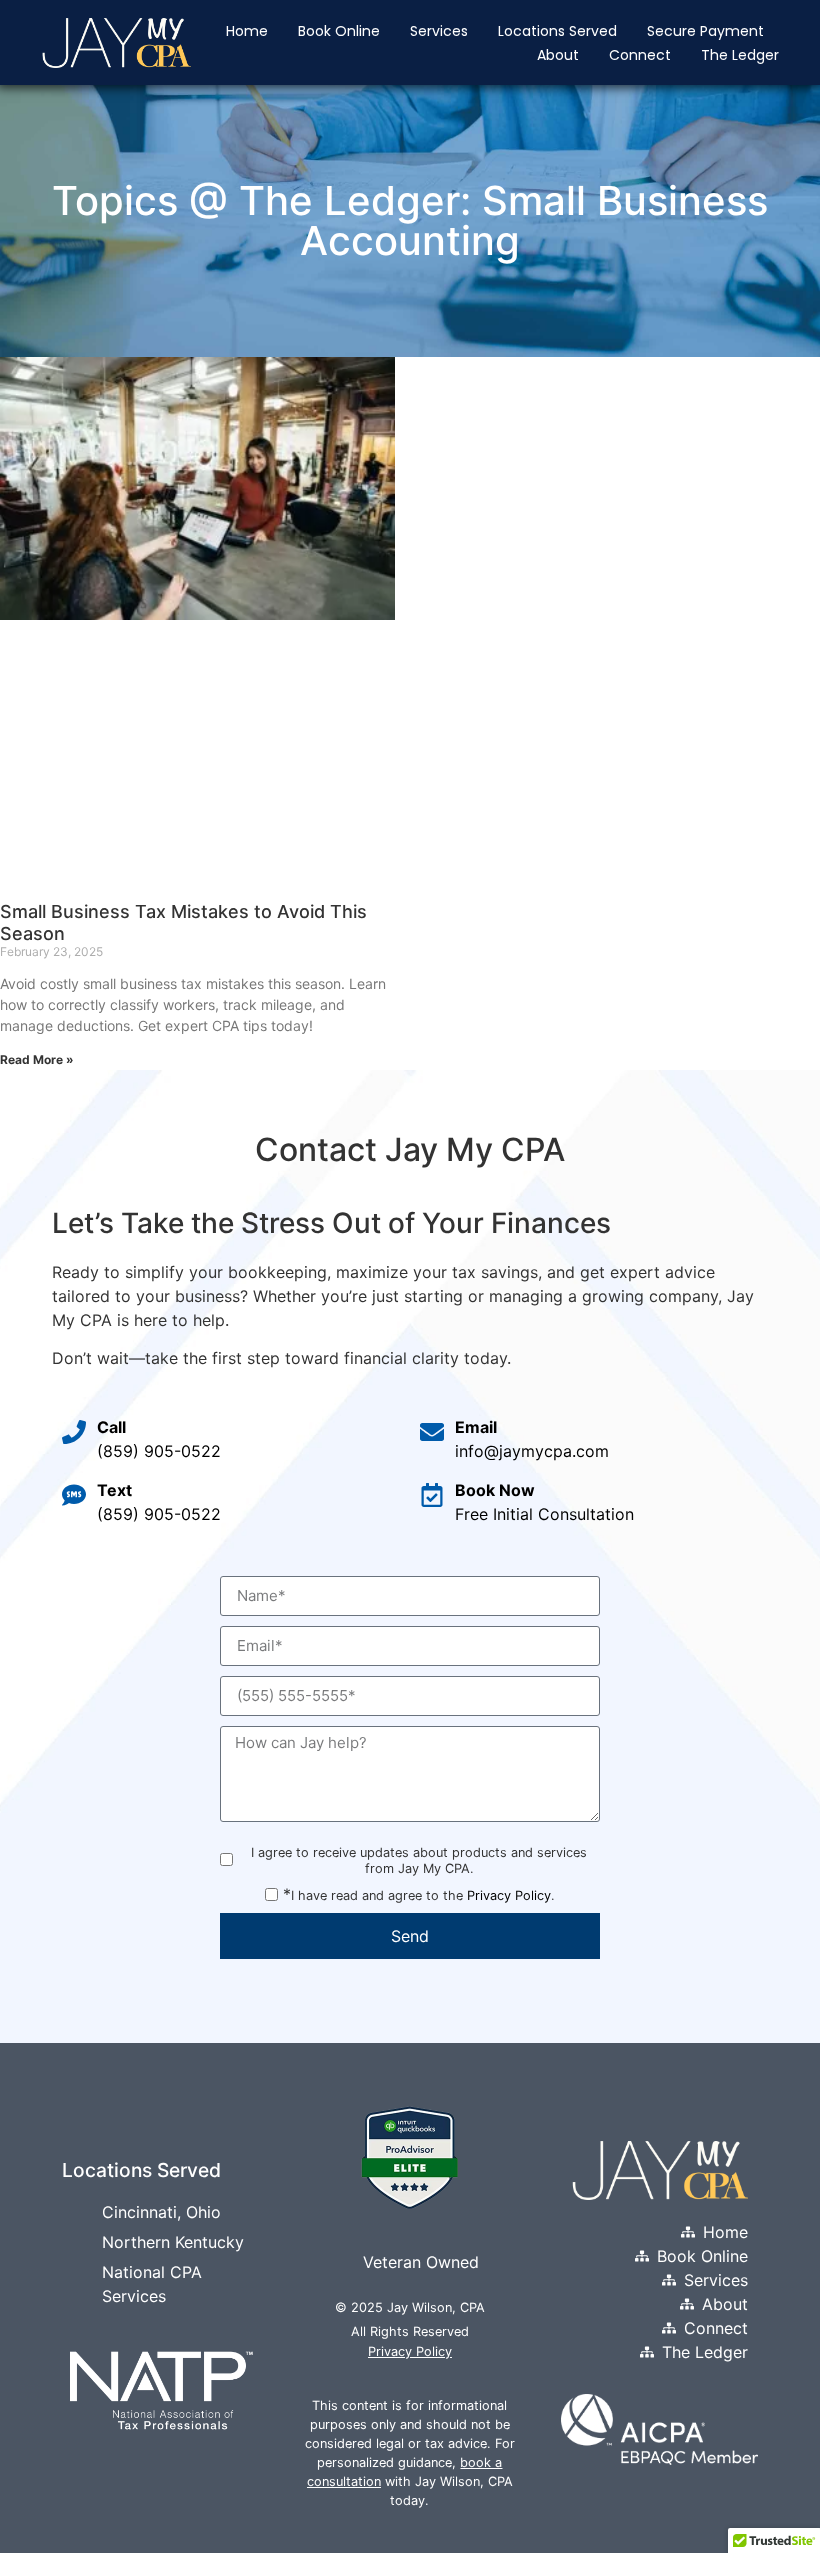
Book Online (339, 31)
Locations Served (557, 31)
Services (439, 31)
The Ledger (740, 55)
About (558, 55)
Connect (640, 55)
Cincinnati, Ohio (161, 2212)
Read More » (37, 1059)
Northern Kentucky (173, 2242)
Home (247, 31)
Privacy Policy (509, 1895)
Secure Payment (705, 31)
